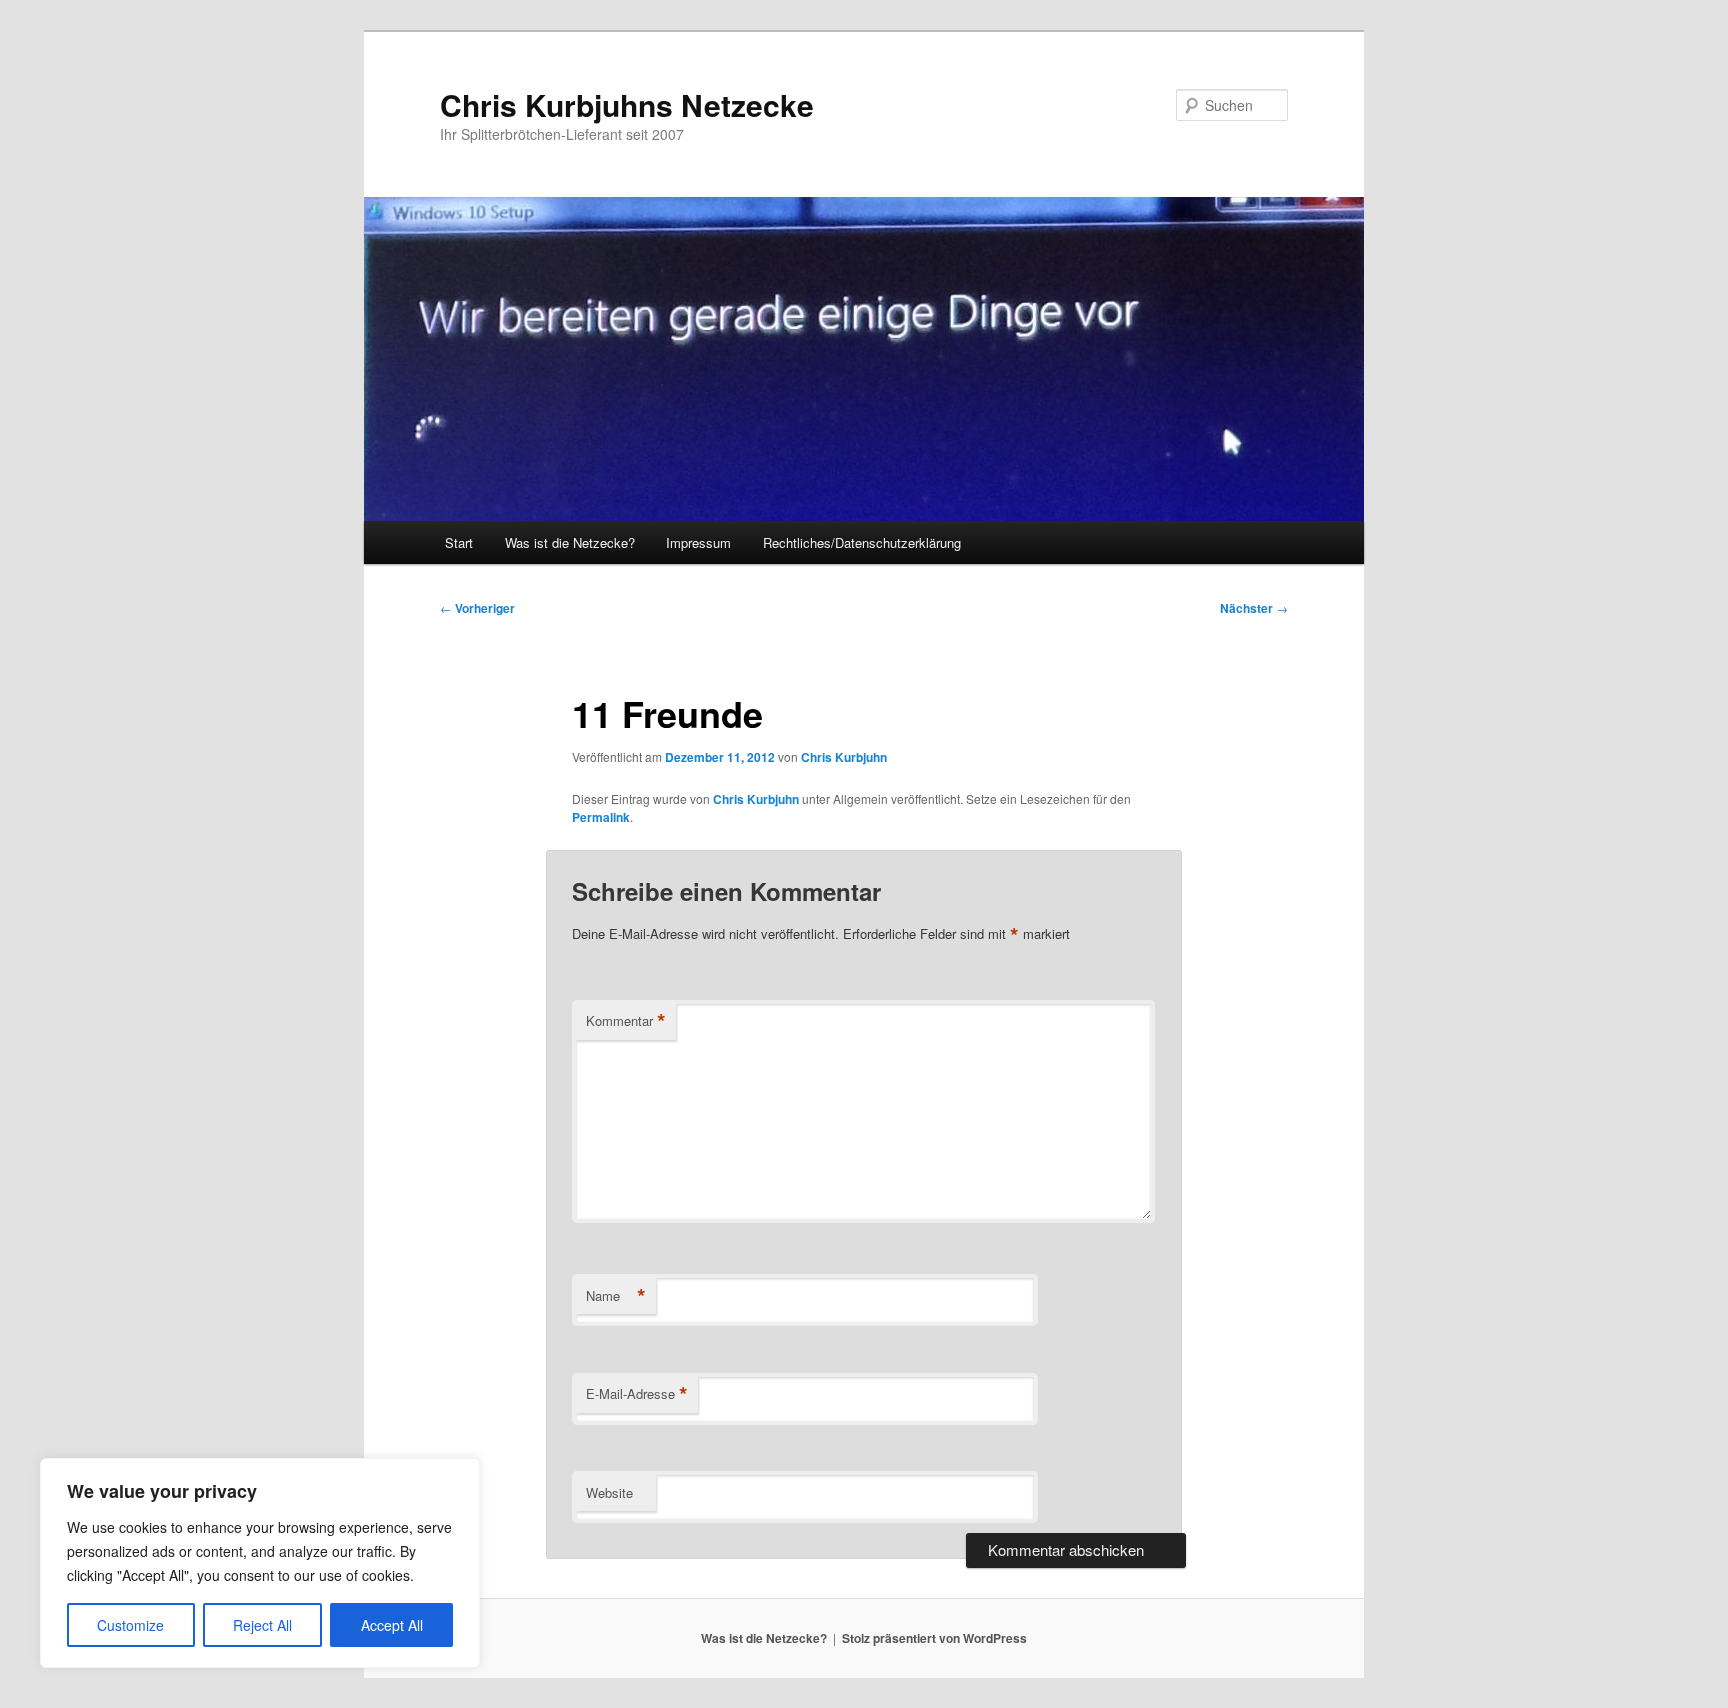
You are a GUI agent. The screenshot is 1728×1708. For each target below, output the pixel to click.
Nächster (1254, 608)
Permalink (601, 817)
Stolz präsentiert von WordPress (934, 1638)
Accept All (392, 1625)
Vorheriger (477, 608)
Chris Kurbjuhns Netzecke (627, 104)
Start (459, 542)
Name (616, 1296)
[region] (260, 1563)
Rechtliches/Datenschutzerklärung (862, 542)
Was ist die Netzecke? (570, 542)
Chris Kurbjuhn (844, 757)
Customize (130, 1625)
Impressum (698, 542)
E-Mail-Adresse (637, 1394)
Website (609, 1492)
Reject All (262, 1625)
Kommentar (626, 1021)
